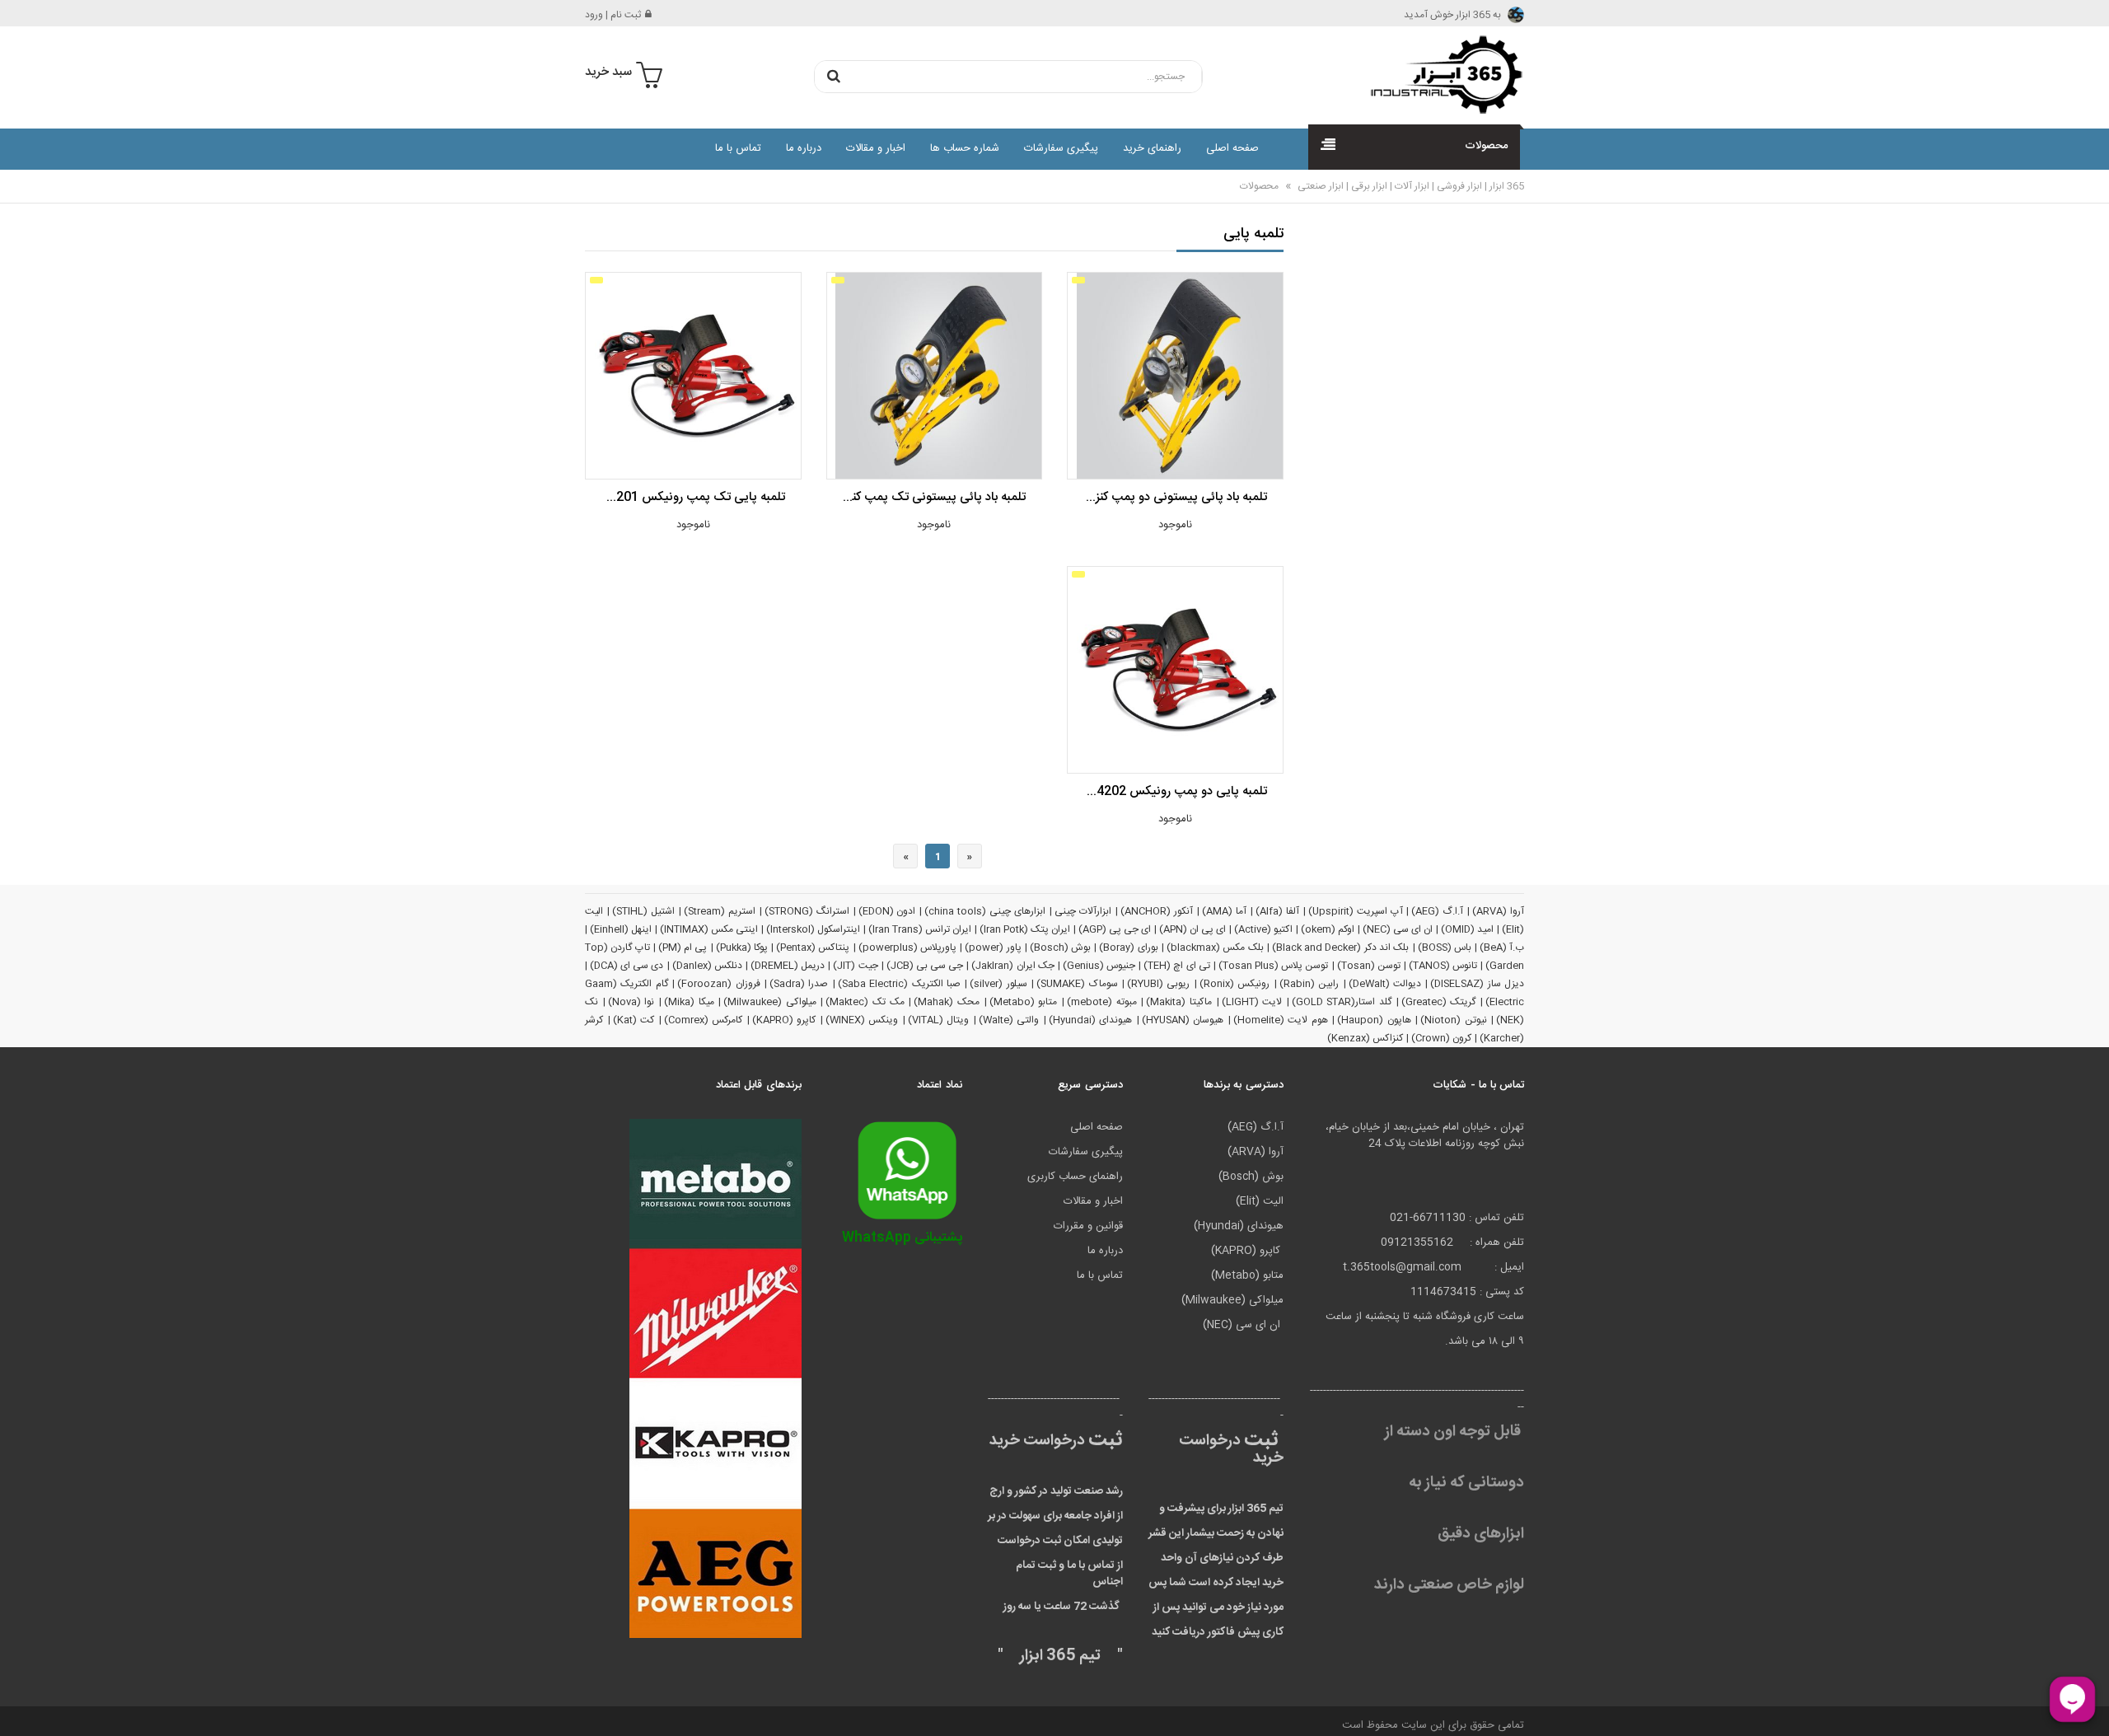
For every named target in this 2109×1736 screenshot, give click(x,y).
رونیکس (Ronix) (1235, 984)
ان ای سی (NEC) (1398, 929)
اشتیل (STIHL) (643, 911)
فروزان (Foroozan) (718, 984)
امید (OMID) (1467, 929)
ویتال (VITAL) (939, 1020)
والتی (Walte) (1009, 1020)
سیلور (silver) (998, 984)
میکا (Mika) (689, 1002)
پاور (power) (993, 948)
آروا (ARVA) (1498, 911)
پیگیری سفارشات (1061, 148)
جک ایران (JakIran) (1012, 966)
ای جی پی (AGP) (1115, 929)
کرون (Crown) (1441, 1038)
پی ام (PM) (683, 948)
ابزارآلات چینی (1083, 911)
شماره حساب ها (965, 148)
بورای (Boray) (1128, 948)
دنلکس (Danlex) (707, 966)
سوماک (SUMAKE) (1077, 984)
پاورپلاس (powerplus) (907, 948)
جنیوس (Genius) (1099, 966)
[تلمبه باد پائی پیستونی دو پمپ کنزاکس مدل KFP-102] (1175, 376)
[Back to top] (20, 1706)
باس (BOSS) (1445, 948)
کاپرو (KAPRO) (784, 1020)
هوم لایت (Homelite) (1281, 1020)
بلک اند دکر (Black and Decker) (1340, 948)
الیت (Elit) (1260, 1201)
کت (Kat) (634, 1020)
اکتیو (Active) (1263, 929)
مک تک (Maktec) (865, 1002)
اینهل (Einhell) (621, 929)
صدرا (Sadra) (799, 984)
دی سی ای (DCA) (627, 966)
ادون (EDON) (887, 911)
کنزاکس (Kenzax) (1365, 1038)
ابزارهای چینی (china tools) (985, 911)
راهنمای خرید (1152, 148)
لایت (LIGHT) (1252, 1002)
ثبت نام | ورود (613, 15)
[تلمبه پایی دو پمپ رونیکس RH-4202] (1175, 670)
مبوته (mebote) (1102, 1002)
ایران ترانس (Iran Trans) (920, 929)
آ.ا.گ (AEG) (1437, 911)
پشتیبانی (902, 1238)
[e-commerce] (1442, 74)
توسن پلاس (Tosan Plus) (1274, 966)
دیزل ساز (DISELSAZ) (1477, 984)
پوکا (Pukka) (742, 948)
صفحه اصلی (1232, 148)
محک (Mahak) (947, 1002)
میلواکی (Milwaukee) (770, 1002)
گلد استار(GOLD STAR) (1342, 1002)
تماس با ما (738, 148)
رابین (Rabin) (1309, 984)
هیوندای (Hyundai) (1091, 1020)
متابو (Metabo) (1024, 1002)
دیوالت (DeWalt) (1385, 984)
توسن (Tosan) (1369, 966)
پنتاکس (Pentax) (813, 948)
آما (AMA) (1224, 911)
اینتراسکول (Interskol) (813, 929)
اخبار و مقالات (876, 148)
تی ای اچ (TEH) (1176, 966)
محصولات (1259, 186)
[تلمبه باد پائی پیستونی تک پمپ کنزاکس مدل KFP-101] (934, 376)
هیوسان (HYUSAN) (1183, 1020)
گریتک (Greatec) (1439, 1002)
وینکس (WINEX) (862, 1020)
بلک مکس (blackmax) (1215, 948)
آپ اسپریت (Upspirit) (1356, 911)
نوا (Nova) (631, 1002)
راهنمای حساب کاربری (1075, 1177)
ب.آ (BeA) (1502, 948)
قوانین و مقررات (1088, 1226)
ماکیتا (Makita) (1179, 1002)
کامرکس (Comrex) (704, 1020)
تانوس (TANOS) (1443, 966)
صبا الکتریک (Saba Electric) (899, 984)
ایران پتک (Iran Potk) (1025, 929)
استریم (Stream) (720, 911)
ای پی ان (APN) (1192, 929)
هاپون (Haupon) (1374, 1020)
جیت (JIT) (855, 966)
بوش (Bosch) (1060, 948)
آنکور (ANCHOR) (1157, 911)
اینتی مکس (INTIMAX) (709, 929)
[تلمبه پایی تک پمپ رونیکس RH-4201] (693, 376)
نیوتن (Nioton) (1454, 1020)
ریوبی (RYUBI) (1158, 984)
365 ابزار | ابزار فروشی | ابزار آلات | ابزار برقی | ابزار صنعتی (1410, 186)
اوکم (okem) (1328, 929)
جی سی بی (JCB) (925, 966)
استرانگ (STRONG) (807, 911)
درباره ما (804, 148)
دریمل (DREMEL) (788, 966)
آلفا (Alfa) (1277, 911)
